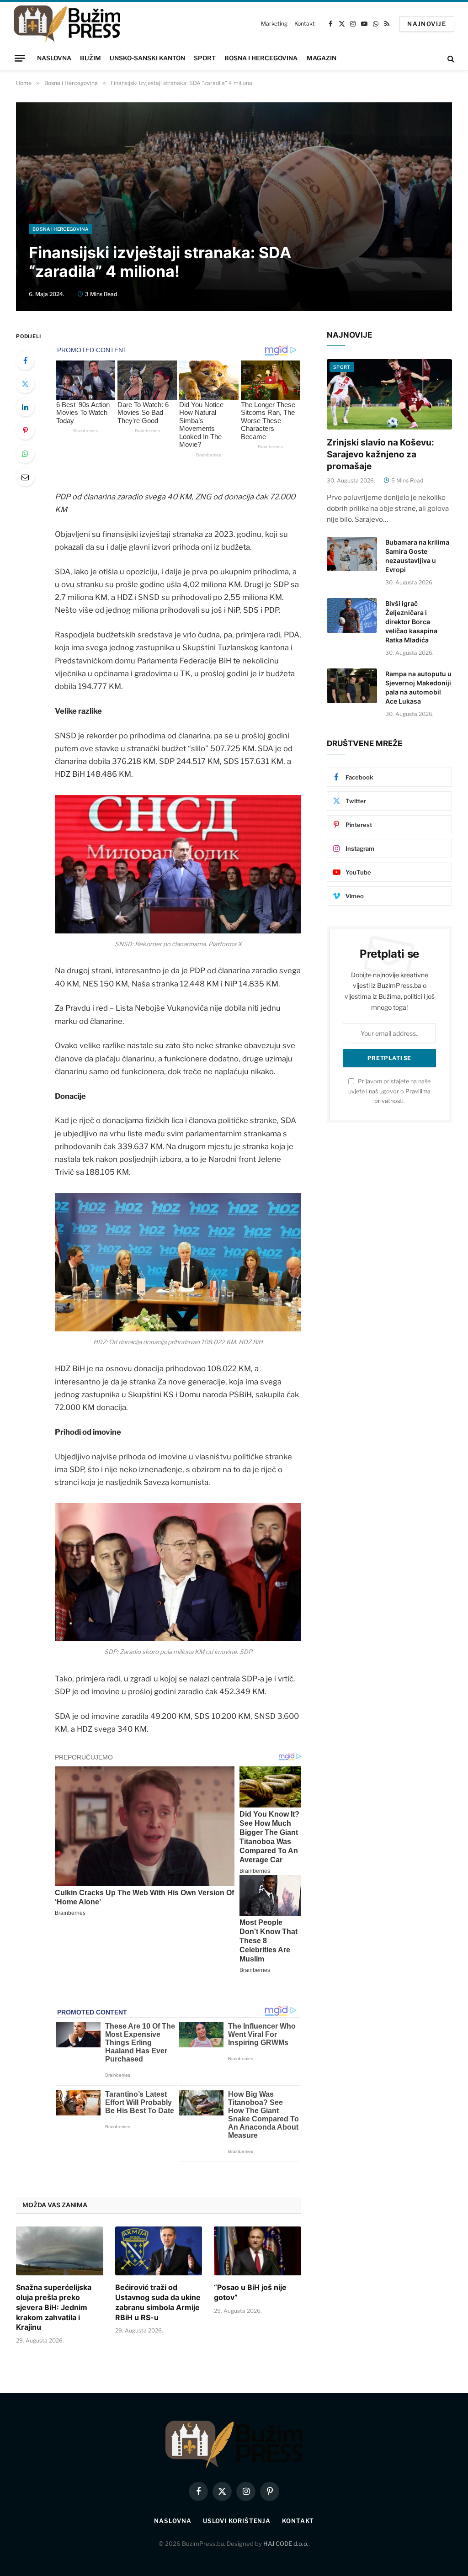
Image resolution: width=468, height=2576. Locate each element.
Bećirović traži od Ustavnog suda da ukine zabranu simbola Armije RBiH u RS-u (158, 2302)
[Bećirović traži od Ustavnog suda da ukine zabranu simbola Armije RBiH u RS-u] (159, 2251)
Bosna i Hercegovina (261, 58)
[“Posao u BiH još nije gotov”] (258, 2251)
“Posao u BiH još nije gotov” (250, 2292)
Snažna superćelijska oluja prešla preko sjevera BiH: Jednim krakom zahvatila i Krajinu (54, 2307)
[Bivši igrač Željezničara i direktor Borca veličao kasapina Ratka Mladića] (352, 615)
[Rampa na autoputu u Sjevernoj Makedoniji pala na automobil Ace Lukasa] (352, 686)
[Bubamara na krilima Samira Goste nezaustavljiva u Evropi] (352, 554)
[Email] (25, 477)
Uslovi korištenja (237, 2521)
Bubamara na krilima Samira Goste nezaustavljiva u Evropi (417, 556)
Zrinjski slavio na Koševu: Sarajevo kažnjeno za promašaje (380, 454)
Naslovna (54, 58)
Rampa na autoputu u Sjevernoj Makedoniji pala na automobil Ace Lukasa (418, 687)
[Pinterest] (25, 430)
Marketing (274, 24)
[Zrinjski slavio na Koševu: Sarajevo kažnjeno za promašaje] (389, 394)
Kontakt (304, 24)
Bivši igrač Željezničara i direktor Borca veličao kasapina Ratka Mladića (411, 622)
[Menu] (20, 58)
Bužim (90, 58)
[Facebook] (25, 360)
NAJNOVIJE (427, 24)
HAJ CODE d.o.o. (286, 2544)
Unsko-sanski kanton (147, 58)
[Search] (450, 58)
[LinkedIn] (25, 407)
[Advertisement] (234, 155)
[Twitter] (25, 384)
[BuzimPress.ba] (67, 24)
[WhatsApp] (25, 454)
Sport (205, 58)
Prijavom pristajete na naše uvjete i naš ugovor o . (389, 1091)
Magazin (322, 58)
